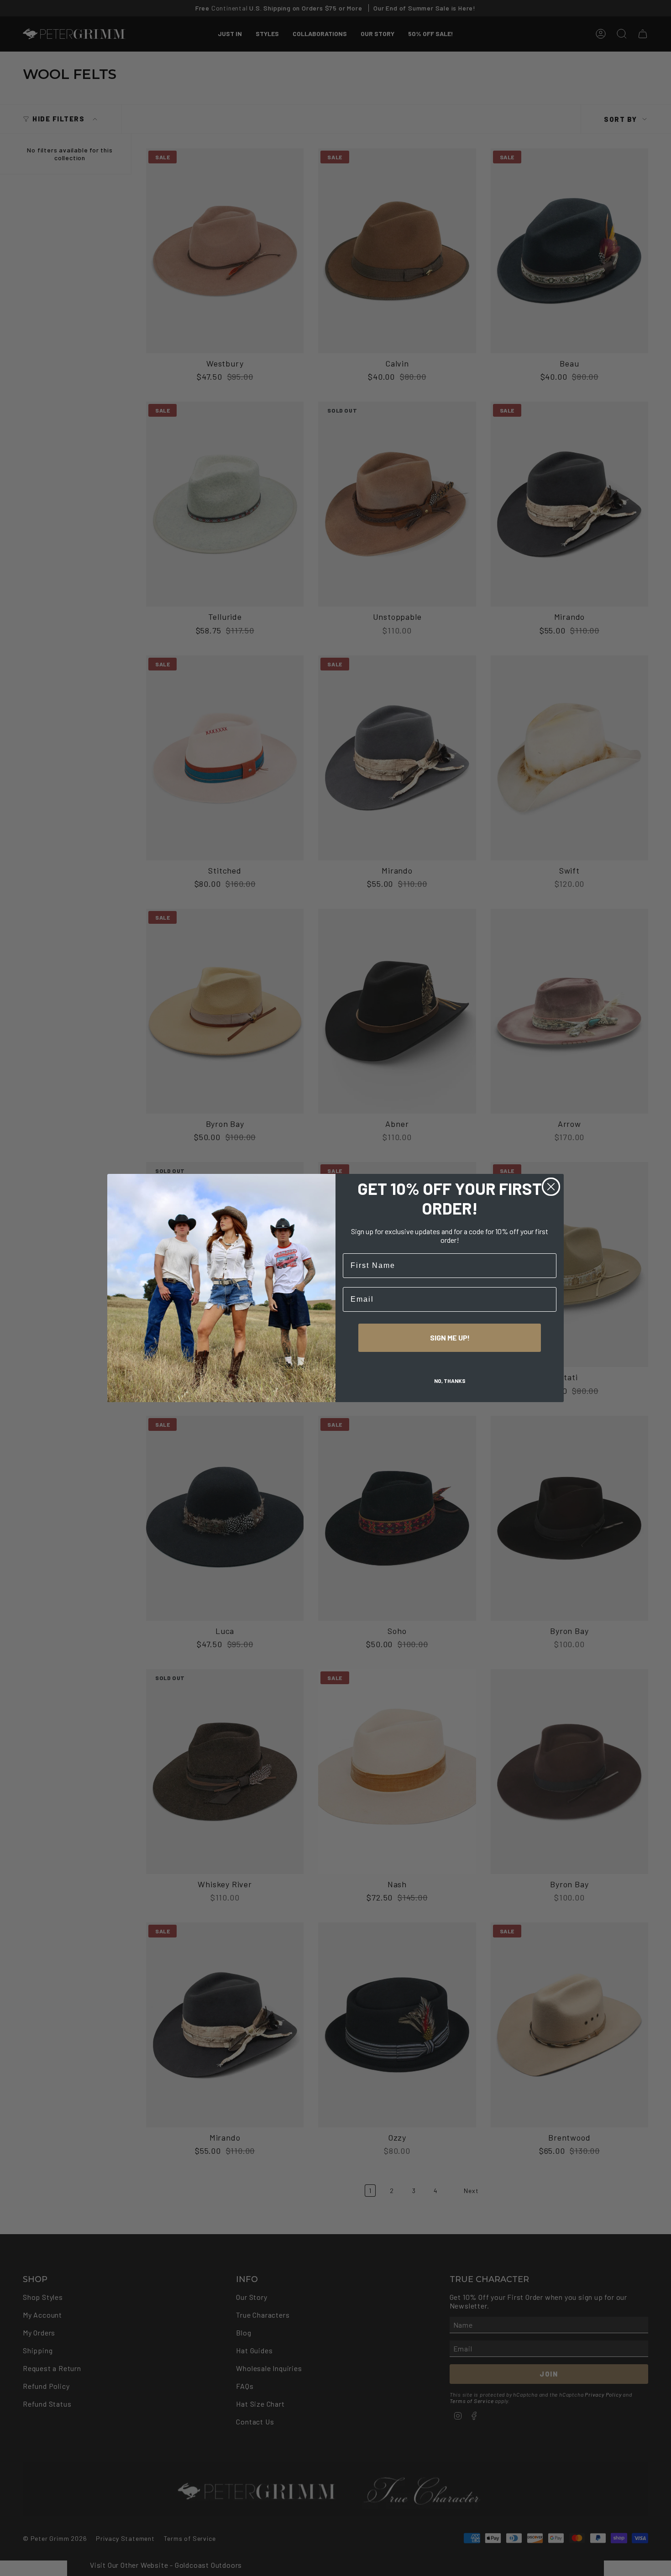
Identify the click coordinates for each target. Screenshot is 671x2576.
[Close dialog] (551, 1187)
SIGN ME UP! (450, 1338)
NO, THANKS (450, 1381)
